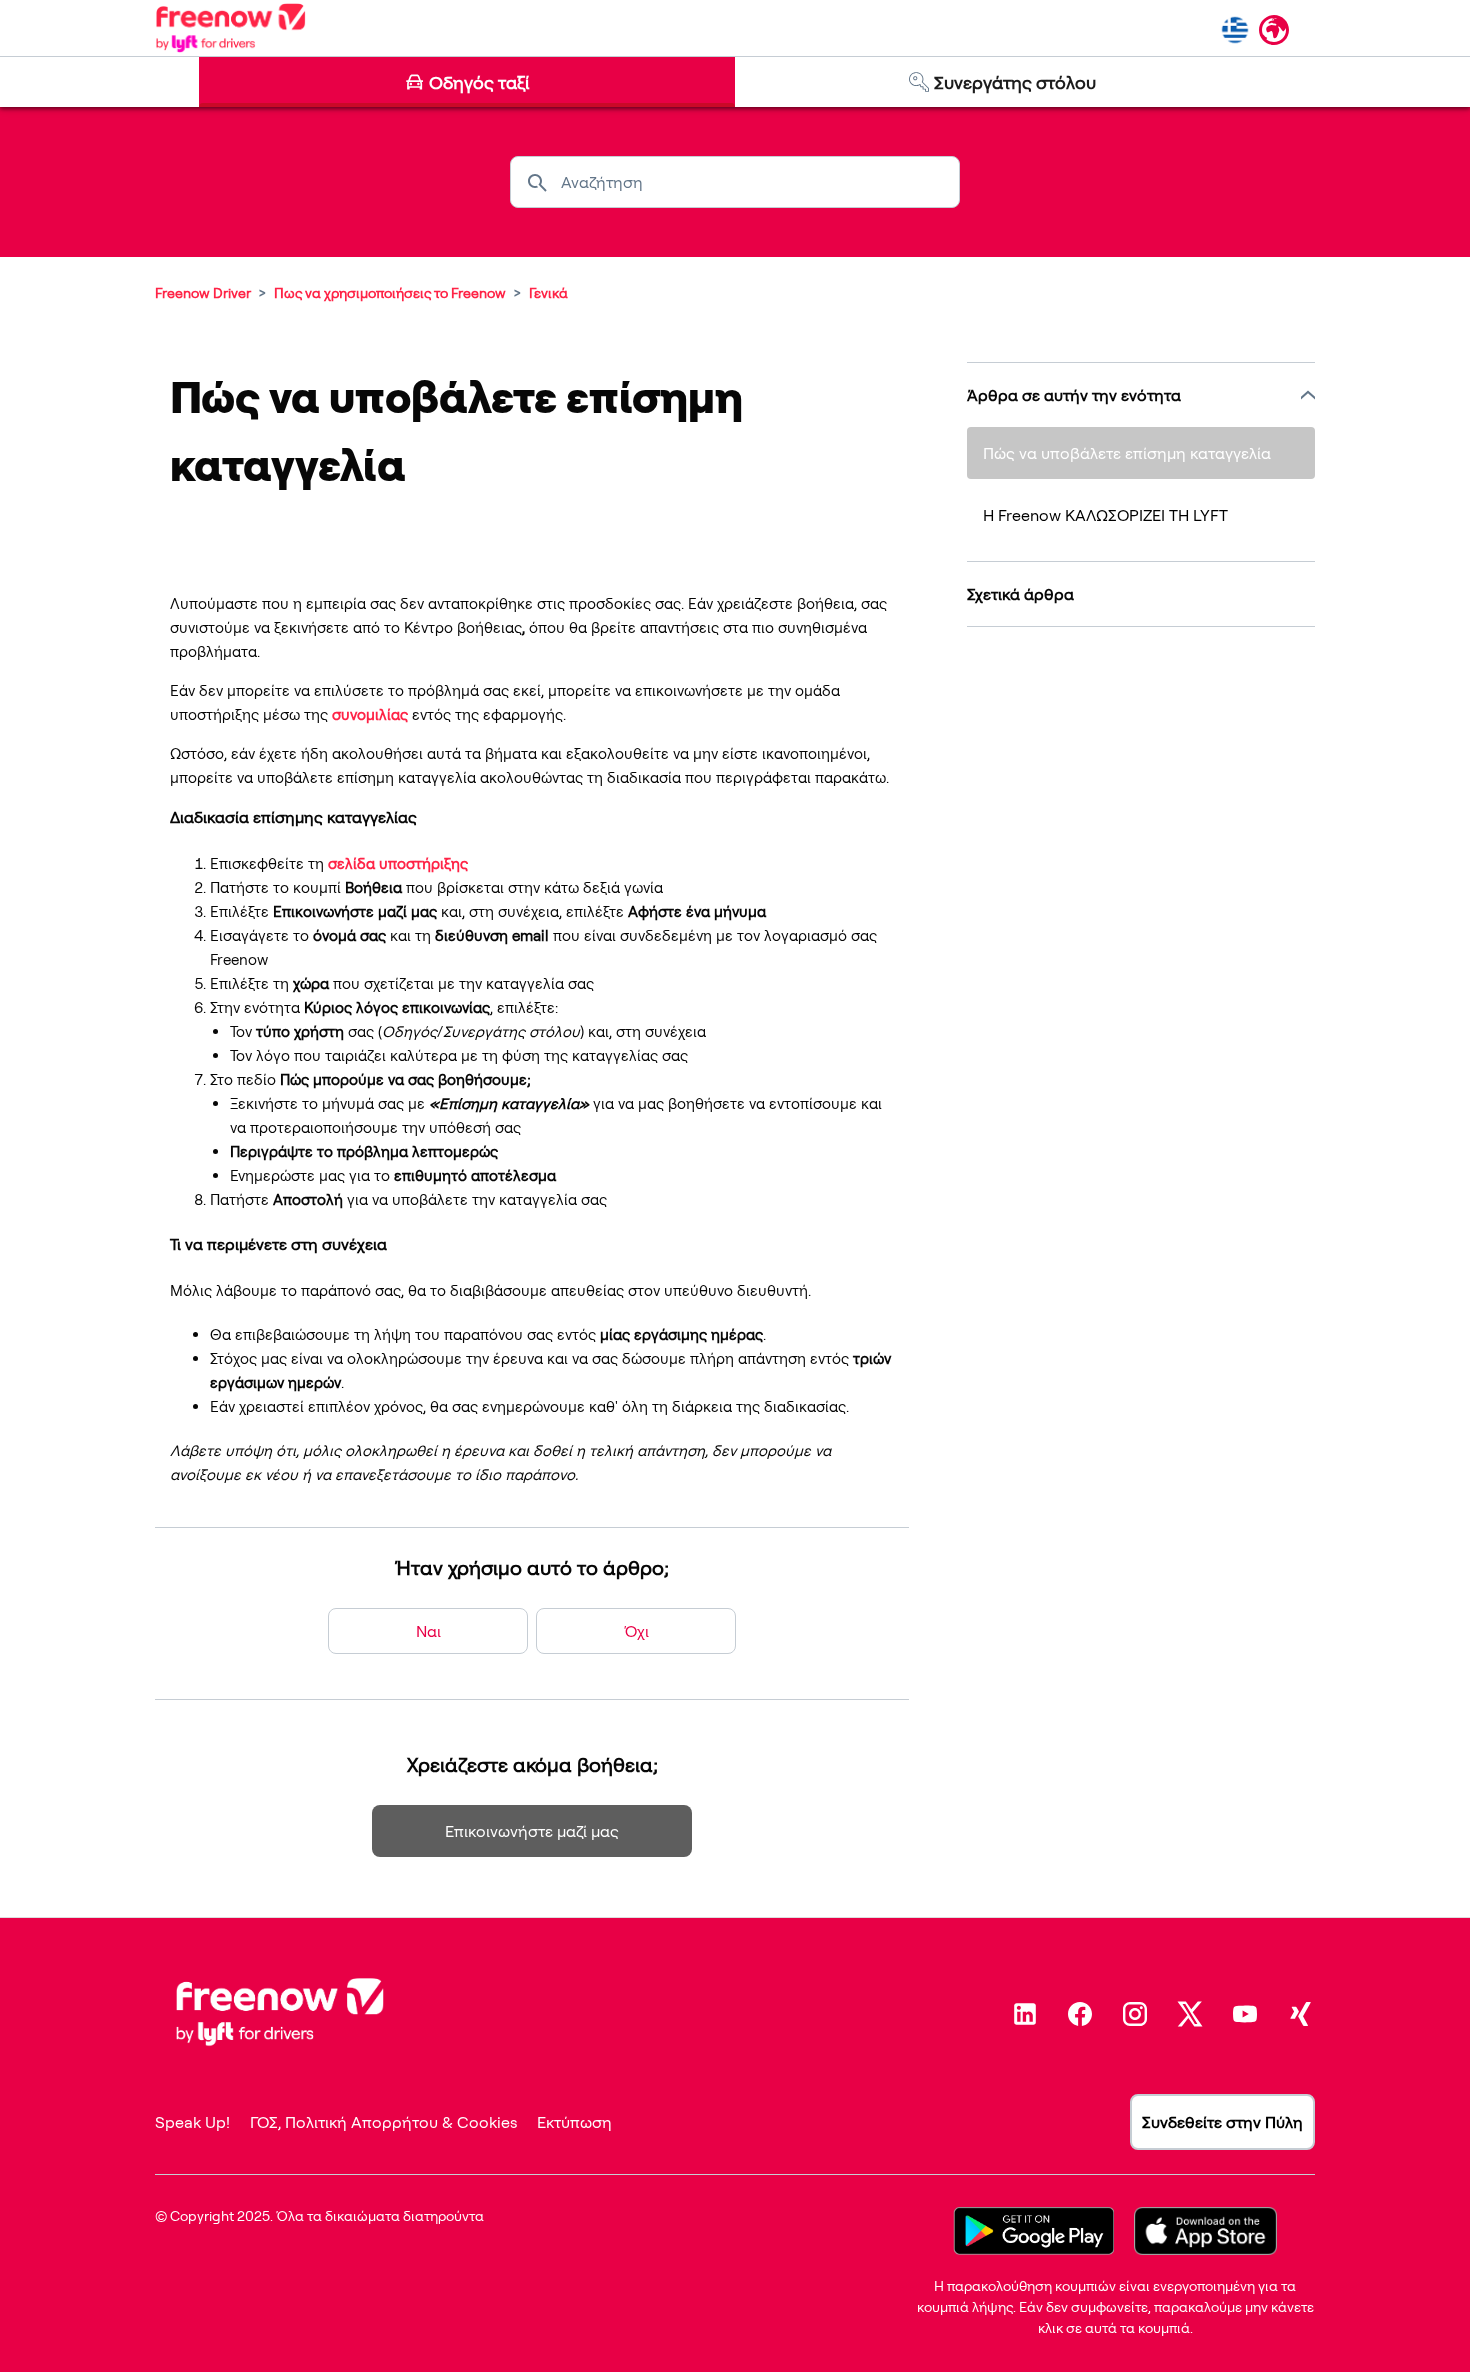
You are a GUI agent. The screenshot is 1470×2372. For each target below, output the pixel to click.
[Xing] (1300, 2014)
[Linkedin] (1025, 2014)
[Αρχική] (230, 28)
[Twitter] (1190, 2014)
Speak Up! (192, 2122)
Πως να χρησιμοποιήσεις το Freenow (390, 292)
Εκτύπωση (574, 2122)
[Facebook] (1080, 2014)
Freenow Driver (203, 292)
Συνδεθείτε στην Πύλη (1222, 2122)
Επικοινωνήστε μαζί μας (532, 1831)
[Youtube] (1245, 2014)
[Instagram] (1135, 2014)
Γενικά (548, 292)
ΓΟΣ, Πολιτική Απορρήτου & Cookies (383, 2122)
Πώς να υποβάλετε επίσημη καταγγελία (1127, 453)
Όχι (636, 1631)
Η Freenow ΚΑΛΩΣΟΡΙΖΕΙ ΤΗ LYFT (1105, 515)
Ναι (428, 1631)
